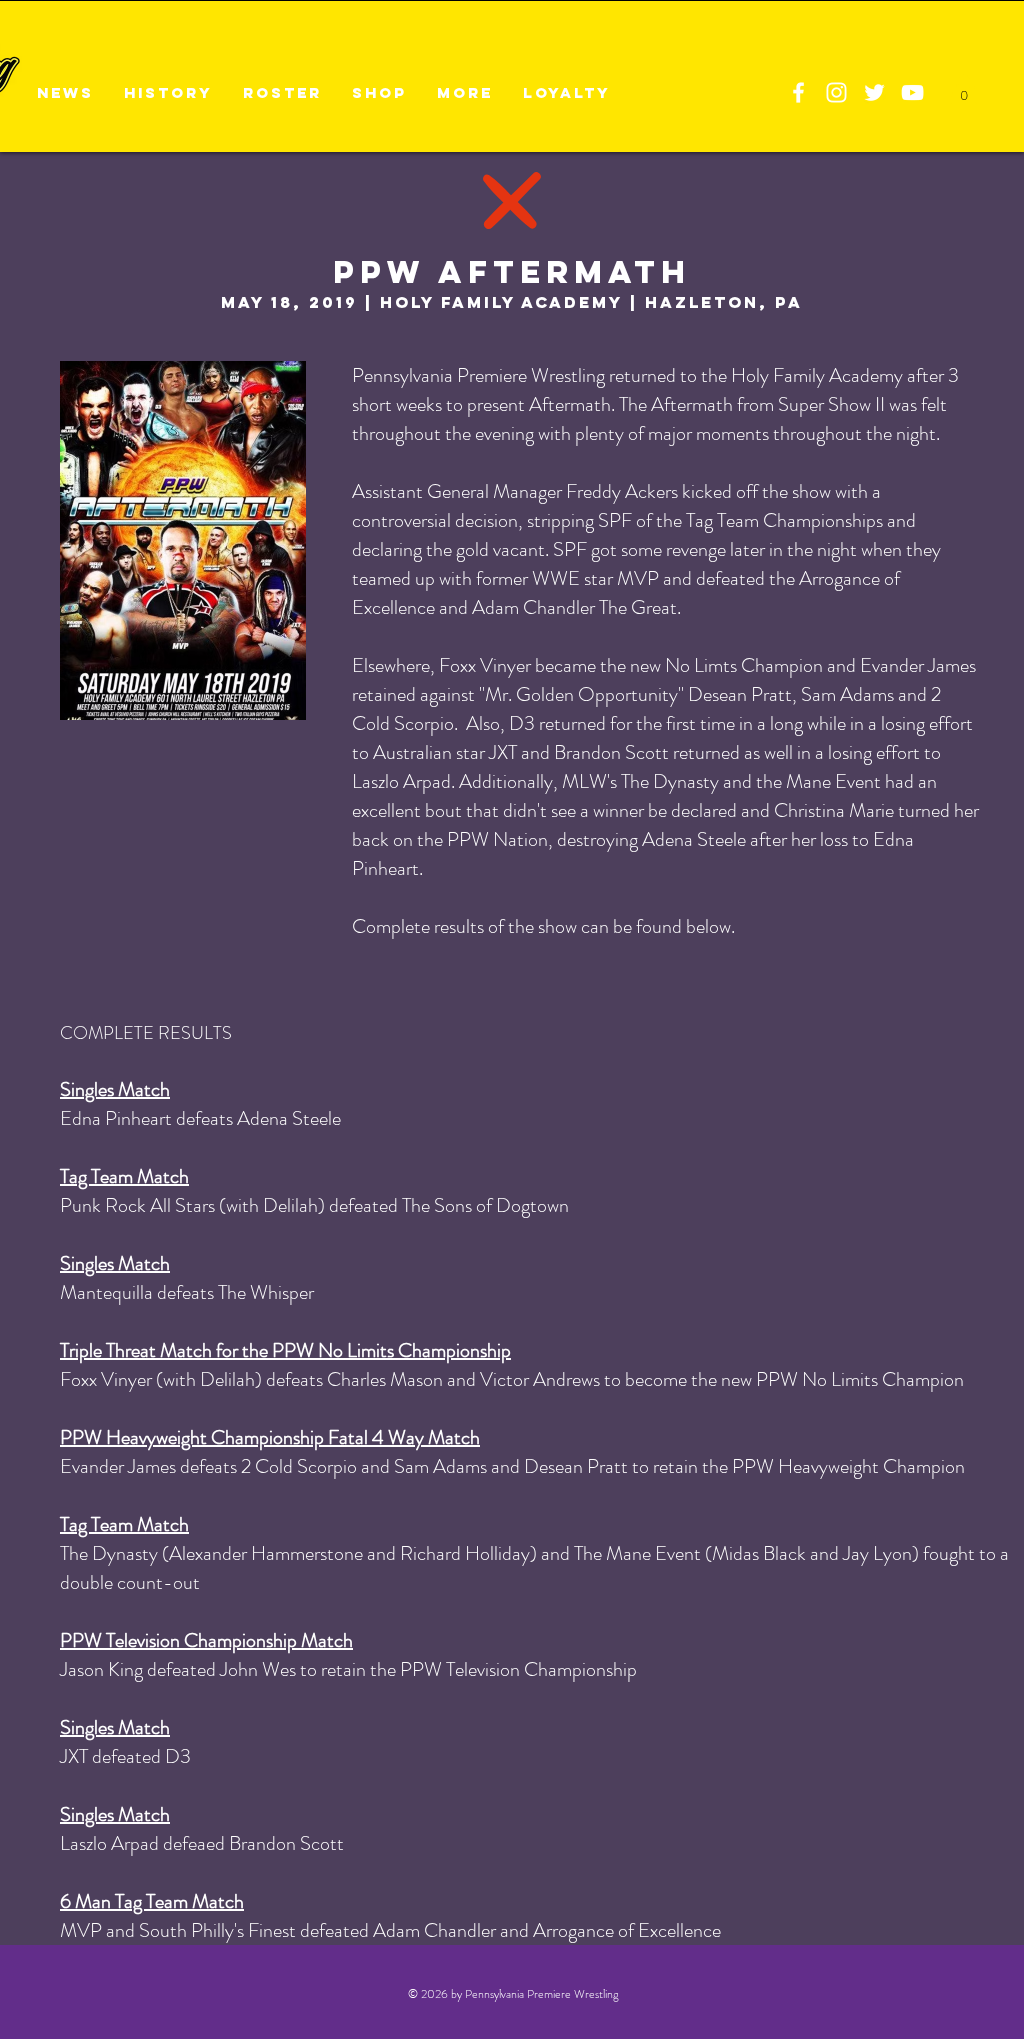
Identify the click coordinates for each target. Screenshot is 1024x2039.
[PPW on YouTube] (912, 92)
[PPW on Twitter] (874, 92)
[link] (963, 90)
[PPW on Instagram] (836, 92)
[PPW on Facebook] (798, 92)
